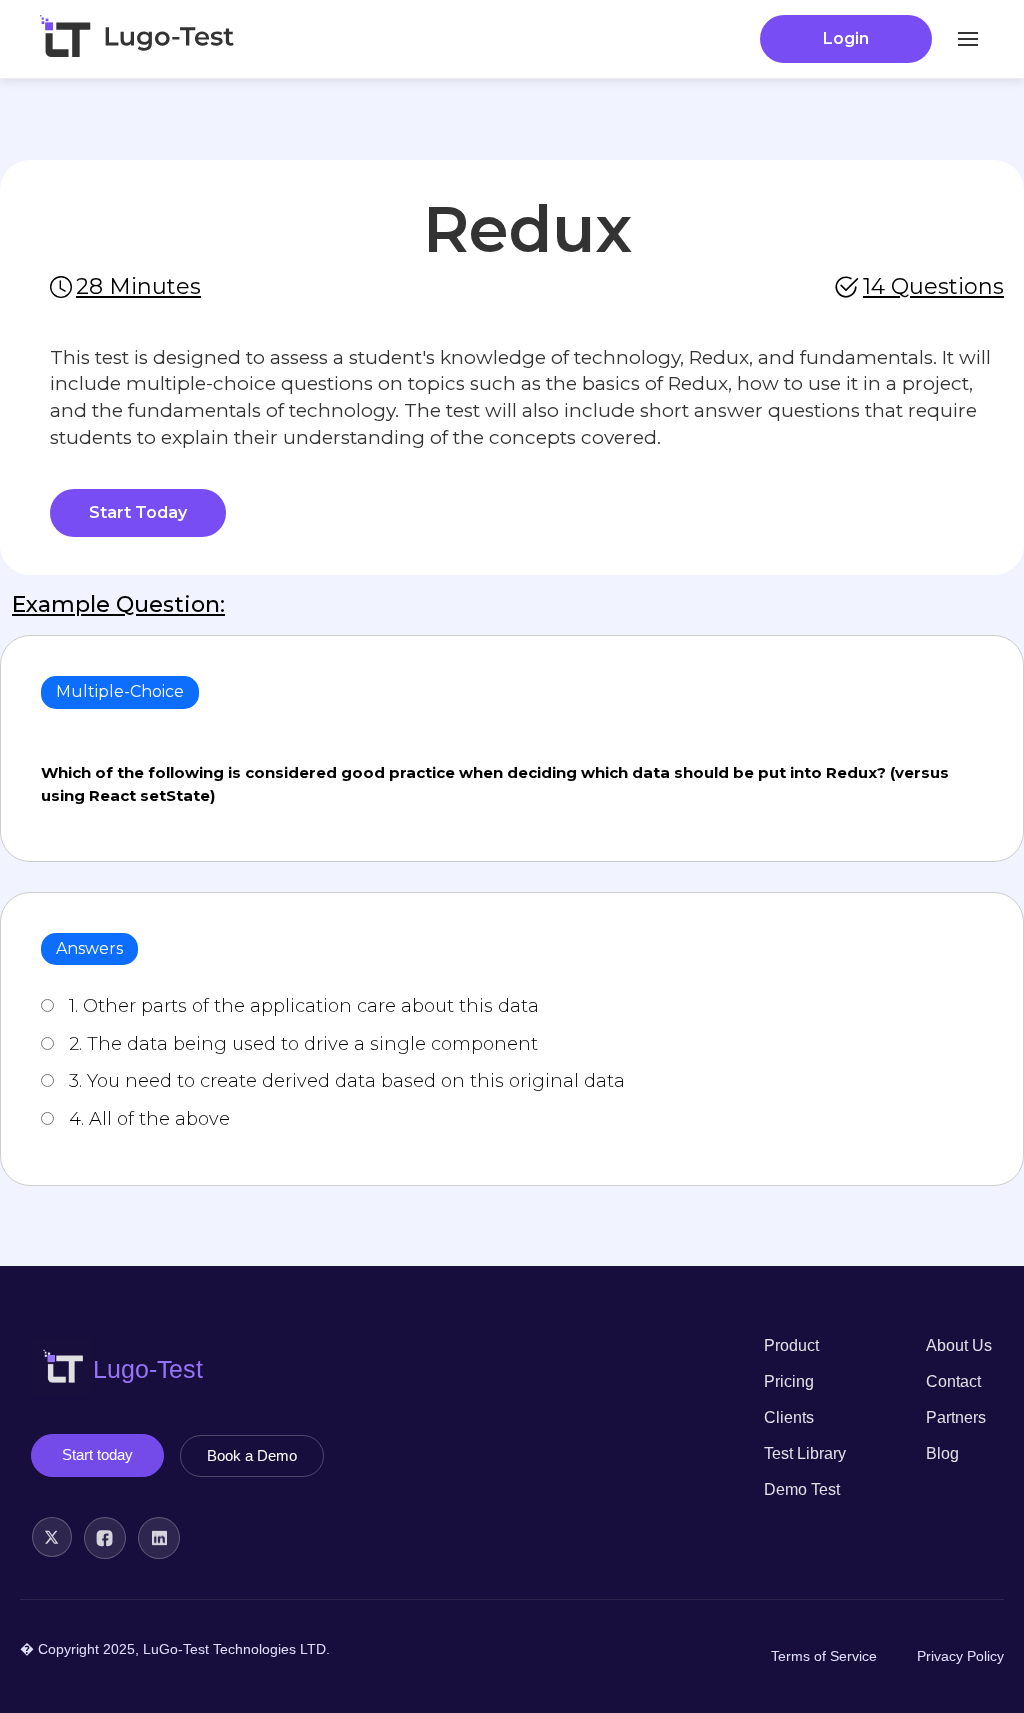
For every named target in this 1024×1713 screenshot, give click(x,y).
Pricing (789, 1381)
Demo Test (802, 1489)
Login (846, 38)
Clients (789, 1417)
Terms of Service (824, 1656)
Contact (953, 1381)
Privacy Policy (960, 1656)
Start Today (138, 512)
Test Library (805, 1453)
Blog (942, 1453)
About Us (959, 1345)
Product (791, 1345)
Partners (956, 1417)
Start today (97, 1454)
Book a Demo (252, 1455)
